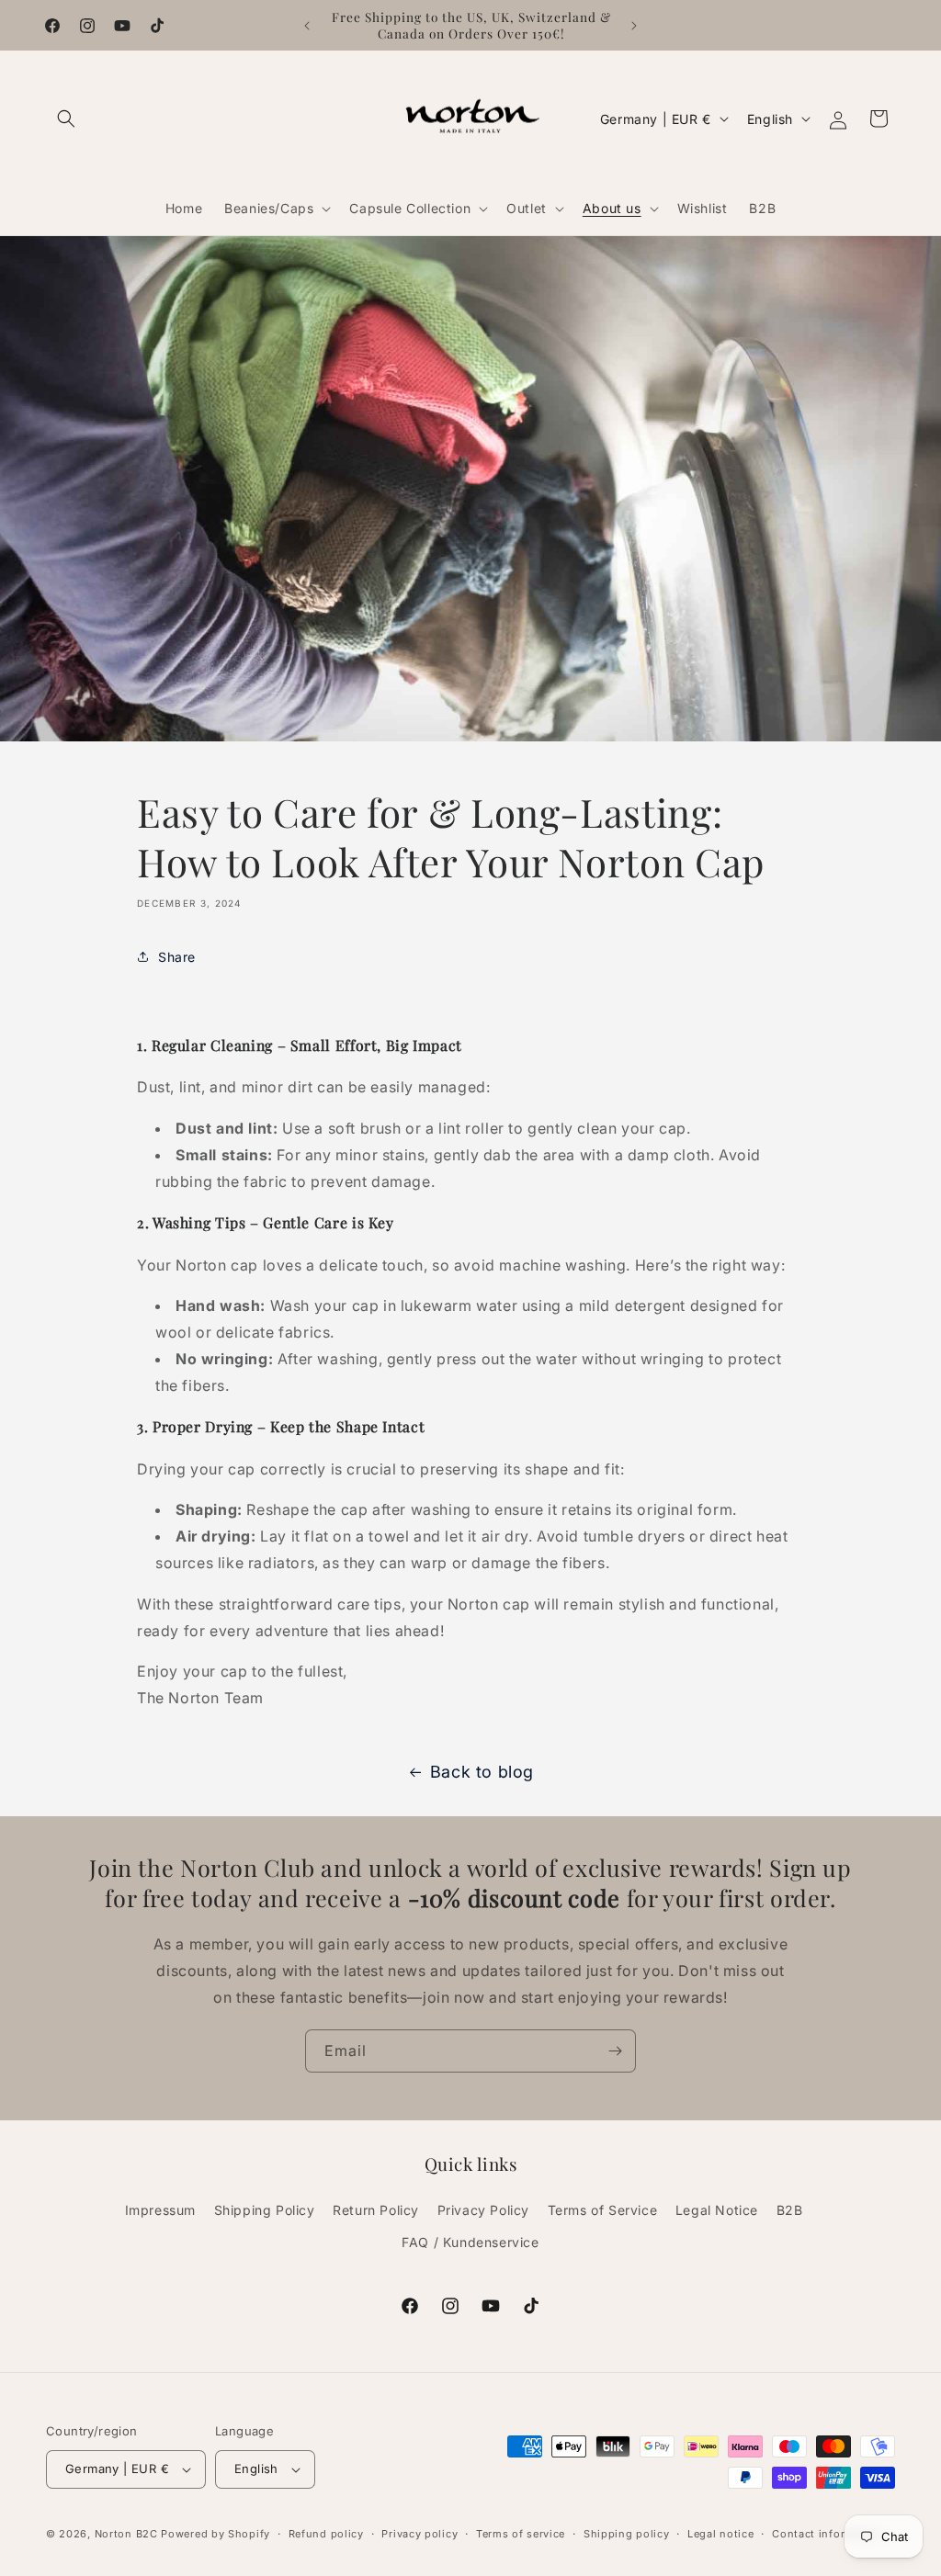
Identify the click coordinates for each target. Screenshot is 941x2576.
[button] (66, 119)
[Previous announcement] (307, 26)
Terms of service (521, 2534)
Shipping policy (627, 2534)
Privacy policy (419, 2534)
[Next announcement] (634, 26)
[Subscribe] (615, 2051)
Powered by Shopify (215, 2534)
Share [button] (177, 957)
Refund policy (326, 2534)
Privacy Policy (483, 2210)
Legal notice (720, 2534)
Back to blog (482, 1772)
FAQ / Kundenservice (470, 2242)
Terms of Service (603, 2210)
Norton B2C (126, 2534)
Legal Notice (717, 2210)
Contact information (827, 2534)
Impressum (160, 2210)
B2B (790, 2210)
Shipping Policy (265, 2210)
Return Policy (376, 2210)
